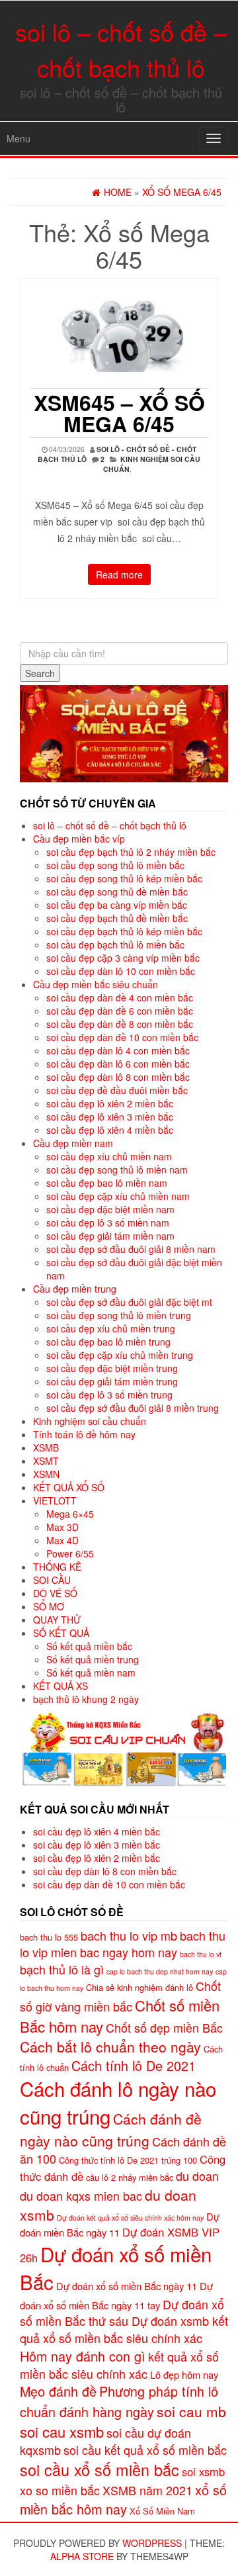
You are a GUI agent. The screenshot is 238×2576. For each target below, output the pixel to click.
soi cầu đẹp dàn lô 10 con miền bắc (121, 971)
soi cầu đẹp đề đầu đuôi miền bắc (117, 1090)
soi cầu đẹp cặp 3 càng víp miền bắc (123, 958)
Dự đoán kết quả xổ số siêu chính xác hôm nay (130, 2218)
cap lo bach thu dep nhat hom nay (160, 1971)
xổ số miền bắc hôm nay (123, 2499)
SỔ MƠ (49, 1606)
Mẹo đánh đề (58, 2391)
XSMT (46, 1461)
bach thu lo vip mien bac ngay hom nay (123, 1944)
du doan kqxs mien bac (81, 2195)
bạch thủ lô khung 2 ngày (86, 1699)
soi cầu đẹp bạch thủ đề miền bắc (117, 918)
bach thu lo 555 (49, 1937)
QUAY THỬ (57, 1620)
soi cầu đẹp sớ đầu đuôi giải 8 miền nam (131, 1249)
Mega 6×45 (70, 1514)
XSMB (46, 1448)
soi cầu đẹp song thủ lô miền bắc (115, 865)
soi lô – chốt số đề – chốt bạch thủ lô (110, 825)
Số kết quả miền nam (91, 1673)
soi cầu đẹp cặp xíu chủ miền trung (120, 1355)
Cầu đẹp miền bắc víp (79, 839)
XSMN (46, 1474)
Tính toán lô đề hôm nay (84, 1434)
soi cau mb (191, 2411)
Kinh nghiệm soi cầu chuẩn (90, 1421)
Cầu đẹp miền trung (75, 1289)
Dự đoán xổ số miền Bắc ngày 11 (127, 2286)
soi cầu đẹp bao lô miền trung (108, 1342)
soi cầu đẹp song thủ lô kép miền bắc (124, 878)
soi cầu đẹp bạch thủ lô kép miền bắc (124, 931)
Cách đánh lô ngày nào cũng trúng (118, 2102)
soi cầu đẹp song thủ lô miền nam (117, 1170)
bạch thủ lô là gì (62, 1969)
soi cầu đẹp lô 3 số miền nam (108, 1222)
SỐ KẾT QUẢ (61, 1633)
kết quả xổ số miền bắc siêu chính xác (119, 2365)
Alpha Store (82, 2556)
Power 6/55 (70, 1553)
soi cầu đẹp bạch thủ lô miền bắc (115, 944)
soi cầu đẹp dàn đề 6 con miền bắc (120, 1011)
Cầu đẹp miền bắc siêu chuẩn (96, 984)
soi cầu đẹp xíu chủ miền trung (111, 1328)
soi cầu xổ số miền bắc (99, 2469)
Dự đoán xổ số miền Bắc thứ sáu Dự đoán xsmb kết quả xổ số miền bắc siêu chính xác (124, 2321)
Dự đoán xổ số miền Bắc (116, 2268)
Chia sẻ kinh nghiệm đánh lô (139, 1987)
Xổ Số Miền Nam (162, 2511)
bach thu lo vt (201, 1954)
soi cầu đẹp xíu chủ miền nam (109, 1156)
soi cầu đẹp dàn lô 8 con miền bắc (118, 1077)
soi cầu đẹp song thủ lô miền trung (119, 1315)
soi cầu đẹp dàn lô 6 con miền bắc (118, 1064)
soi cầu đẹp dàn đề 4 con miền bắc (120, 997)
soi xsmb (203, 2471)
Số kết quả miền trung (93, 1659)
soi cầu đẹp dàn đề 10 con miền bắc (122, 1037)
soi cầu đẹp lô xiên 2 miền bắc (110, 1103)
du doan (197, 2176)
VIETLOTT (55, 1500)
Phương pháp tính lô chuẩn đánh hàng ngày (119, 2401)
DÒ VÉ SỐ (55, 1593)
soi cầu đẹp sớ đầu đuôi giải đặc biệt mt (129, 1302)
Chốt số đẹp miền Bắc (164, 2027)
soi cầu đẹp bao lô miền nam (107, 1183)
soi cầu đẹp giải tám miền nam (110, 1236)
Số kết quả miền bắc (89, 1646)
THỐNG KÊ (57, 1567)
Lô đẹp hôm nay (184, 2374)
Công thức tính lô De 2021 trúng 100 (128, 2160)
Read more (119, 575)
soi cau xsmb (62, 2431)
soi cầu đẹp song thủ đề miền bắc (117, 892)
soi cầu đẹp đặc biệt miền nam (110, 1209)
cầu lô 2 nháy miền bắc (130, 2177)
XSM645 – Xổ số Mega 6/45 (119, 413)
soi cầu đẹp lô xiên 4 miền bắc (110, 1130)
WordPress (152, 2543)
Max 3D (62, 1527)
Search (40, 673)
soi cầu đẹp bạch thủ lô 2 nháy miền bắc (131, 852)
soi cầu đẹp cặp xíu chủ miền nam (118, 1196)
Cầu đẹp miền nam (73, 1143)
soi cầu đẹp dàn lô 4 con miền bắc (118, 1050)
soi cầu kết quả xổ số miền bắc (145, 2450)
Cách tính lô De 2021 (134, 2065)
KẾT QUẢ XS (60, 1686)
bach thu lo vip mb (129, 1935)
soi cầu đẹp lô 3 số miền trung (109, 1395)
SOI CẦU (52, 1580)
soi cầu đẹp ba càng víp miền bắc (117, 905)
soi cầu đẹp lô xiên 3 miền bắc (110, 1117)
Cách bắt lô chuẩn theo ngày (110, 2047)
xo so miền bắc (60, 2490)
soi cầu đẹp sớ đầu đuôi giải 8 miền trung (133, 1408)
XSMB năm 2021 (147, 2490)
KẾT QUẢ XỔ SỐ (69, 1487)
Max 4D (62, 1540)
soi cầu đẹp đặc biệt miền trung (112, 1368)
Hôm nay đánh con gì (83, 2356)
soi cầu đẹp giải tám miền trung (112, 1381)
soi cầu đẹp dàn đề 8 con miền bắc (120, 1024)
